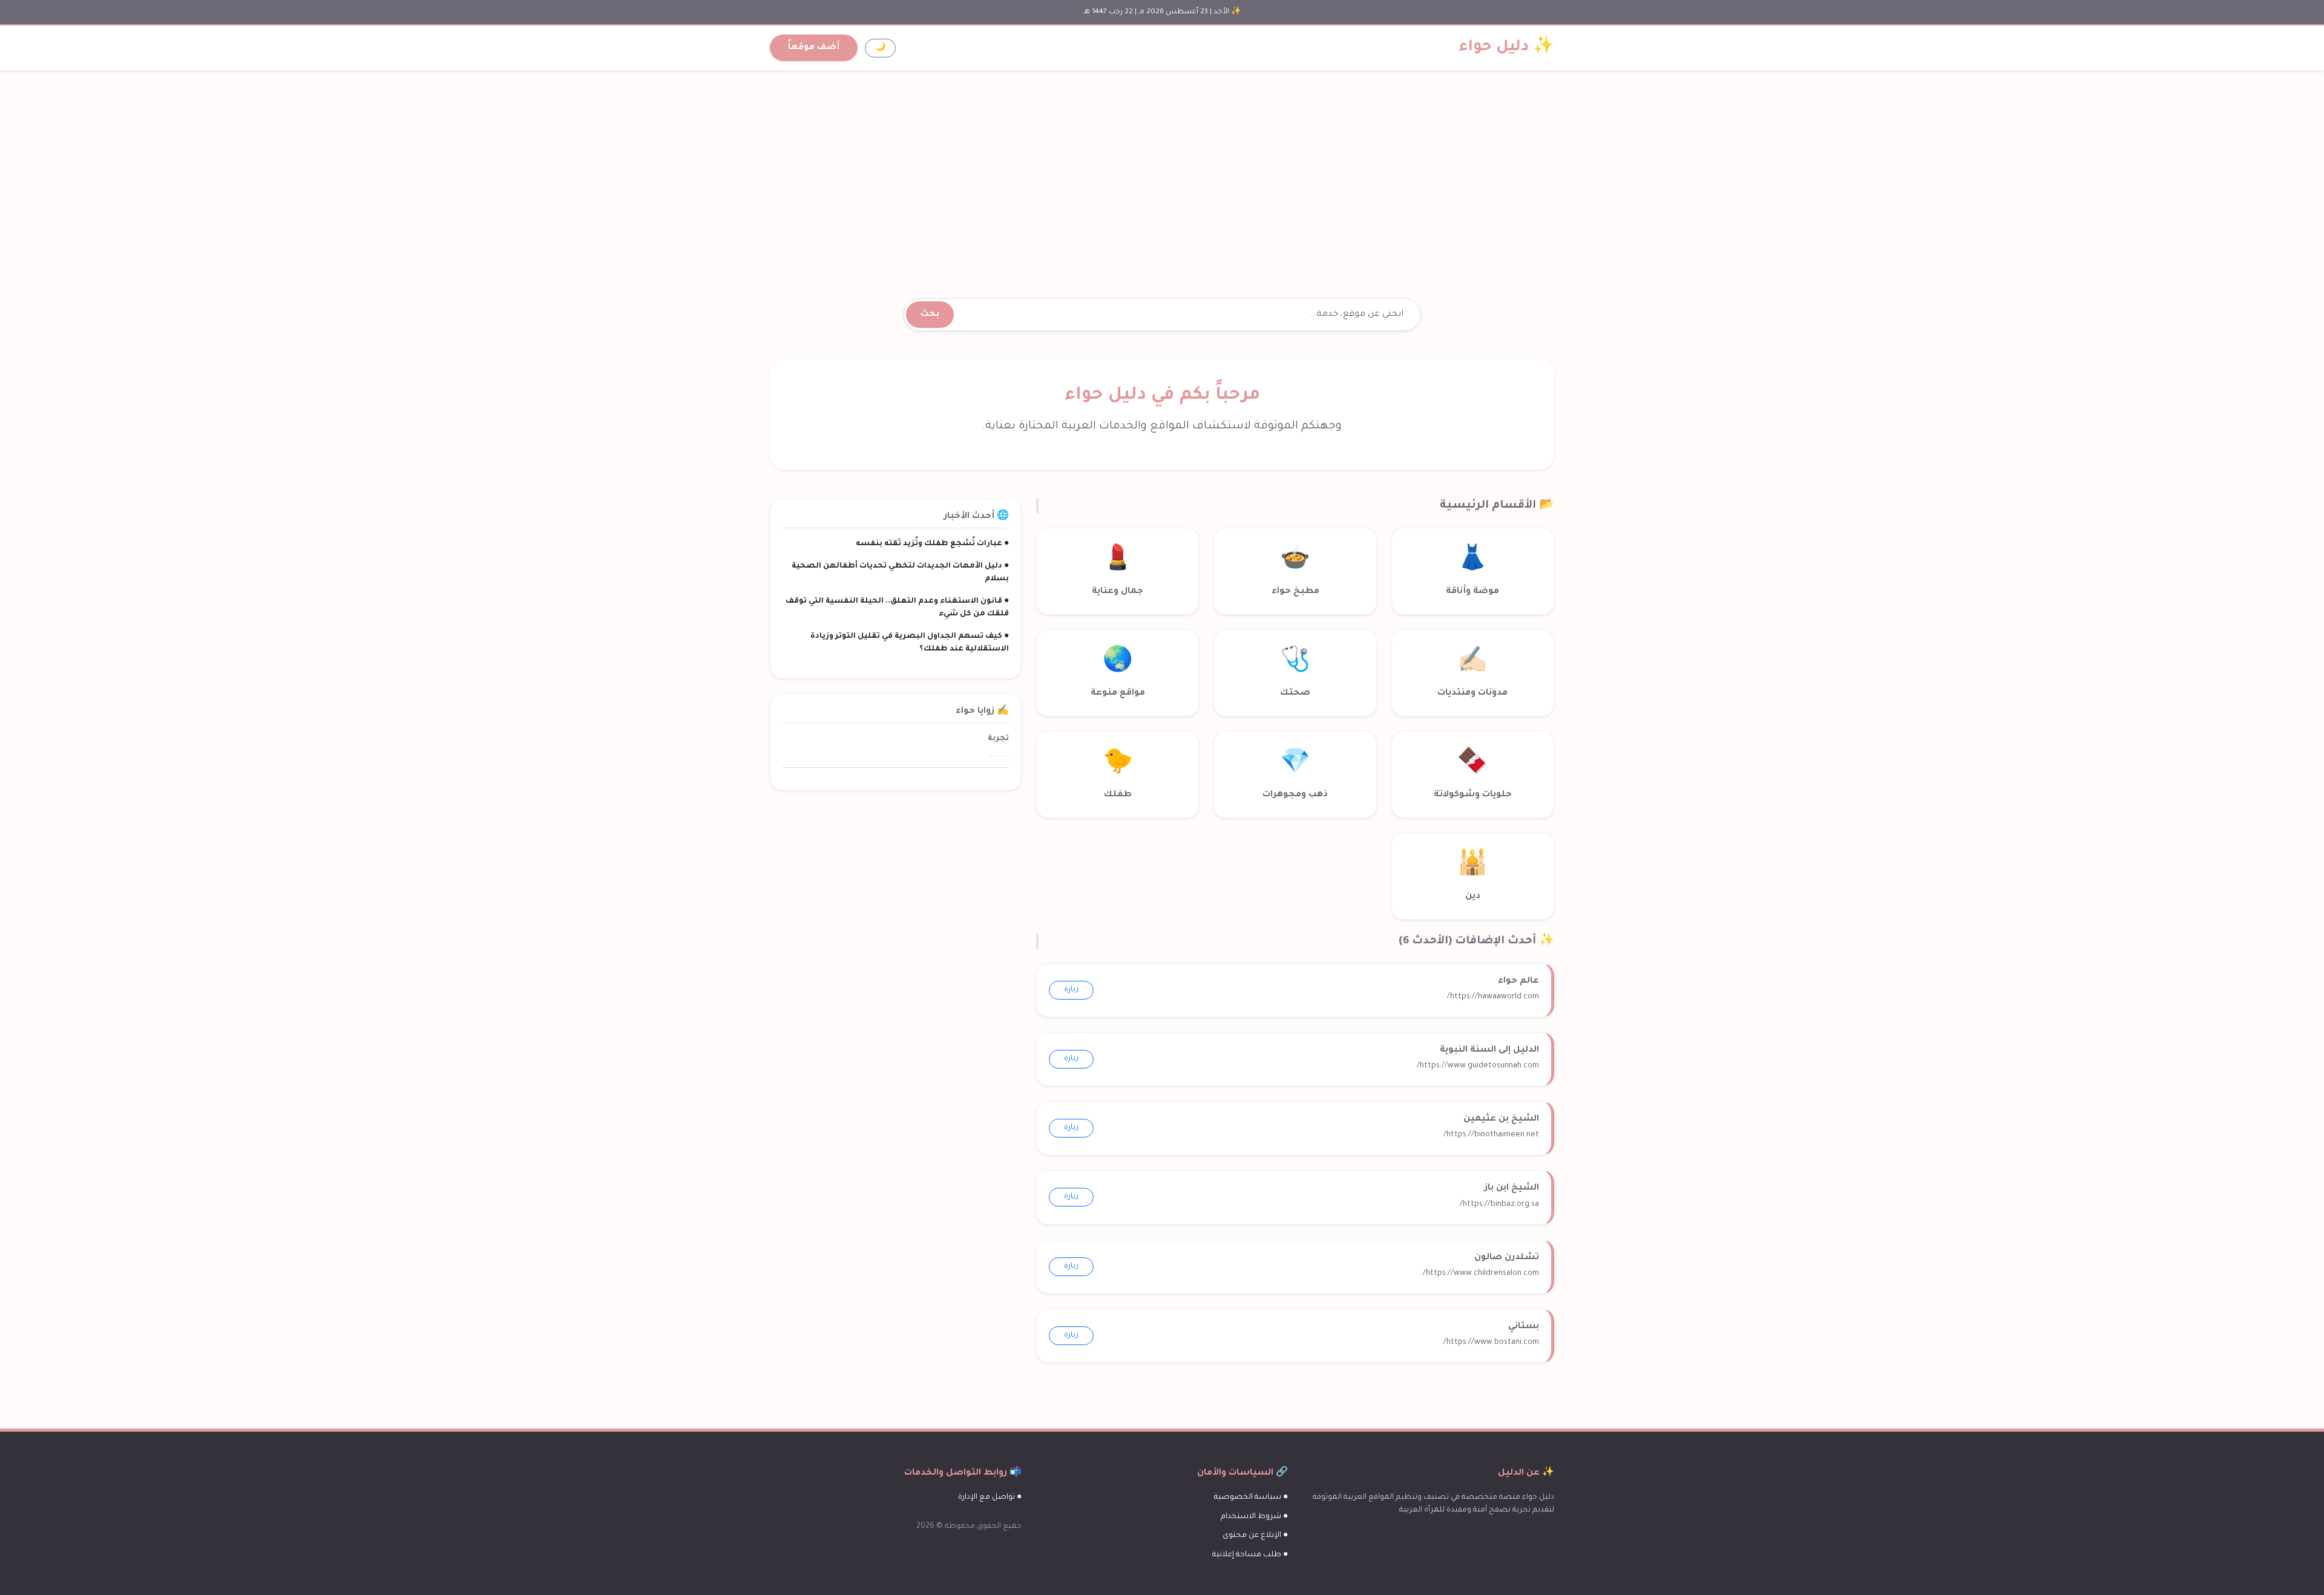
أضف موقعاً (814, 48)
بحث (930, 315)
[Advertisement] (1162, 170)
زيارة (1071, 990)
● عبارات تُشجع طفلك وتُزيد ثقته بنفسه (932, 544)
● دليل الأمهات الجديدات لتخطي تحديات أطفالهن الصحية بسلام (900, 573)
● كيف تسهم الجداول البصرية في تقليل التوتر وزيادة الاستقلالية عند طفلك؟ (910, 643)
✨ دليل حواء (1507, 48)
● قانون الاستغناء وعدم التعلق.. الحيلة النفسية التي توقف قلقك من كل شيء (897, 608)
